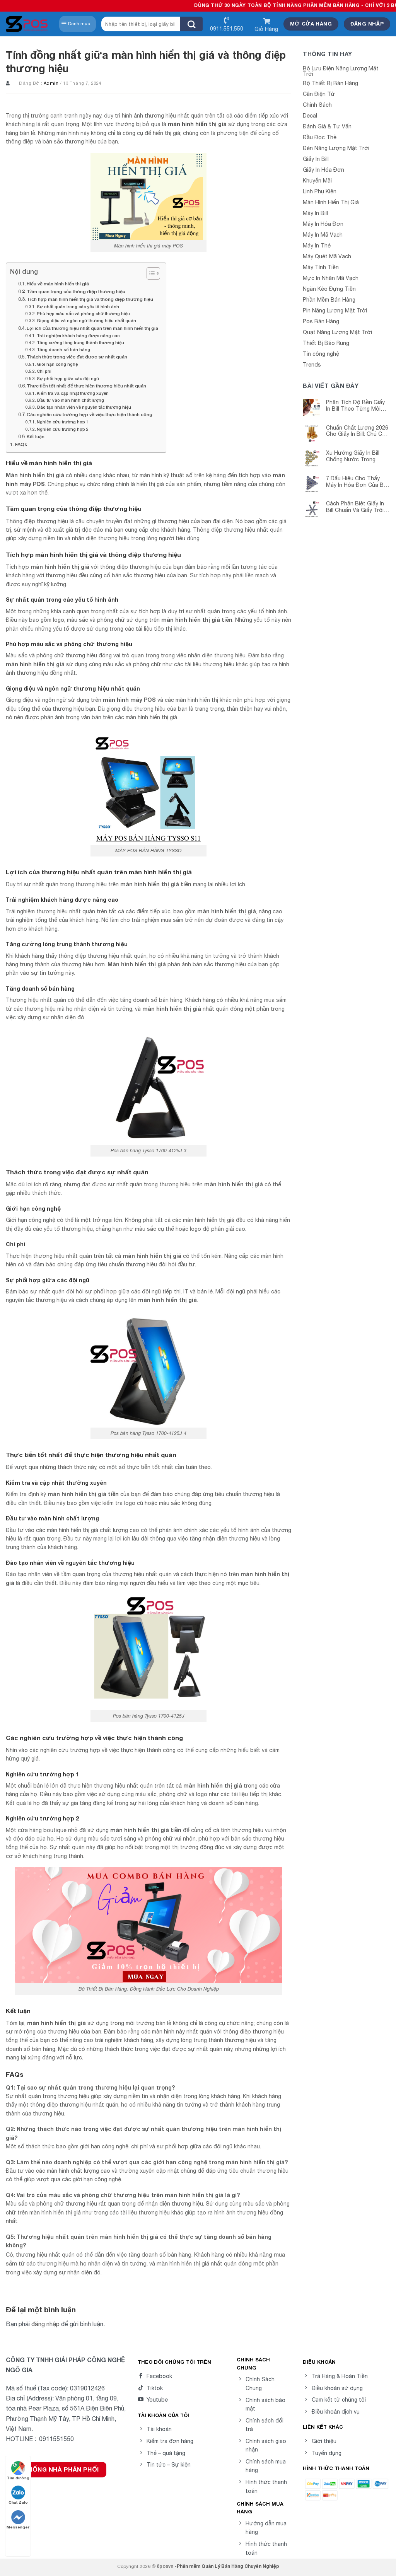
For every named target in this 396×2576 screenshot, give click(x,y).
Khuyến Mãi (317, 181)
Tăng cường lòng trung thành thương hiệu (80, 342)
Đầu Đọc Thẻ (320, 137)
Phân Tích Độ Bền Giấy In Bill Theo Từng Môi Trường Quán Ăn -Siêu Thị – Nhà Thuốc (355, 406)
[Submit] (191, 24)
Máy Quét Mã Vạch (327, 256)
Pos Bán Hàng (321, 321)
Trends (312, 365)
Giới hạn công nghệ (57, 364)
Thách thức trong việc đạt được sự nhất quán (77, 357)
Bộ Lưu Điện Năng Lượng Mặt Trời (341, 71)
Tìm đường (18, 2478)
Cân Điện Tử (319, 94)
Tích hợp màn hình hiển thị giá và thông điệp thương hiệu (90, 299)
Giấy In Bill (316, 159)
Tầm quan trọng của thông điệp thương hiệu (76, 291)
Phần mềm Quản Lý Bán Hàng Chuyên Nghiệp (228, 2566)
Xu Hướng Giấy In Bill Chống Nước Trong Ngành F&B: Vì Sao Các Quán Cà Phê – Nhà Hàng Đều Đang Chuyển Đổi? (358, 456)
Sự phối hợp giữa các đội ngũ (68, 378)
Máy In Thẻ (317, 246)
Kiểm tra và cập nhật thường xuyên (73, 393)
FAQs (21, 444)
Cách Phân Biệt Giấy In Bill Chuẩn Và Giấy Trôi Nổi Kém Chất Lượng (355, 507)
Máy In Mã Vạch (323, 235)
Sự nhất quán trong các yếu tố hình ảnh (78, 306)
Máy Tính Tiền (321, 267)
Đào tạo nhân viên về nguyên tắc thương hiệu (84, 407)
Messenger (18, 2527)
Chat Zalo (18, 2502)
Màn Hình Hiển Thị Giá (331, 202)
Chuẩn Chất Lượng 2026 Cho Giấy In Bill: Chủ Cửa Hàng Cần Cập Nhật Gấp (358, 431)
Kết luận (36, 436)
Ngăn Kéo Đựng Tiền (329, 289)
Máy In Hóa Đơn (323, 224)
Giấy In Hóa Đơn (323, 170)
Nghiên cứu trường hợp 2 (63, 429)
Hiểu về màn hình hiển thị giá (58, 284)
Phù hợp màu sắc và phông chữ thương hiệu (83, 313)
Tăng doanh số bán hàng (63, 349)
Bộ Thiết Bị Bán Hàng (330, 83)
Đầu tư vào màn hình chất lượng (70, 400)
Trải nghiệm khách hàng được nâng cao (78, 335)
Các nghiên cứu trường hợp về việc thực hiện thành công (90, 414)
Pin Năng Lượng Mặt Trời (335, 310)
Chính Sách (317, 105)
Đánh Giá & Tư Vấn (327, 126)
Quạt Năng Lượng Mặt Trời (337, 332)
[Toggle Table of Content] (149, 273)
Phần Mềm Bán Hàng (329, 300)
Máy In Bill (315, 213)
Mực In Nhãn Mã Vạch (331, 278)
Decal (310, 116)
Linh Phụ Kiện (320, 191)
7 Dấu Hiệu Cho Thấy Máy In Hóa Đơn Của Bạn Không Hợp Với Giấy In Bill (358, 482)
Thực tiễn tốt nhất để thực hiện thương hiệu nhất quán (86, 386)
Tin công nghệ (321, 354)
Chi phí (44, 371)
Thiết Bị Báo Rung (326, 343)
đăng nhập (45, 2324)
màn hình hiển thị (51, 2023)
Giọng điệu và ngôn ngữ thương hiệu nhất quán (86, 320)
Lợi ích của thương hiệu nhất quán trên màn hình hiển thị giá (92, 328)
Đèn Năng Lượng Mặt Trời (336, 148)
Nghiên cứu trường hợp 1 (63, 422)
